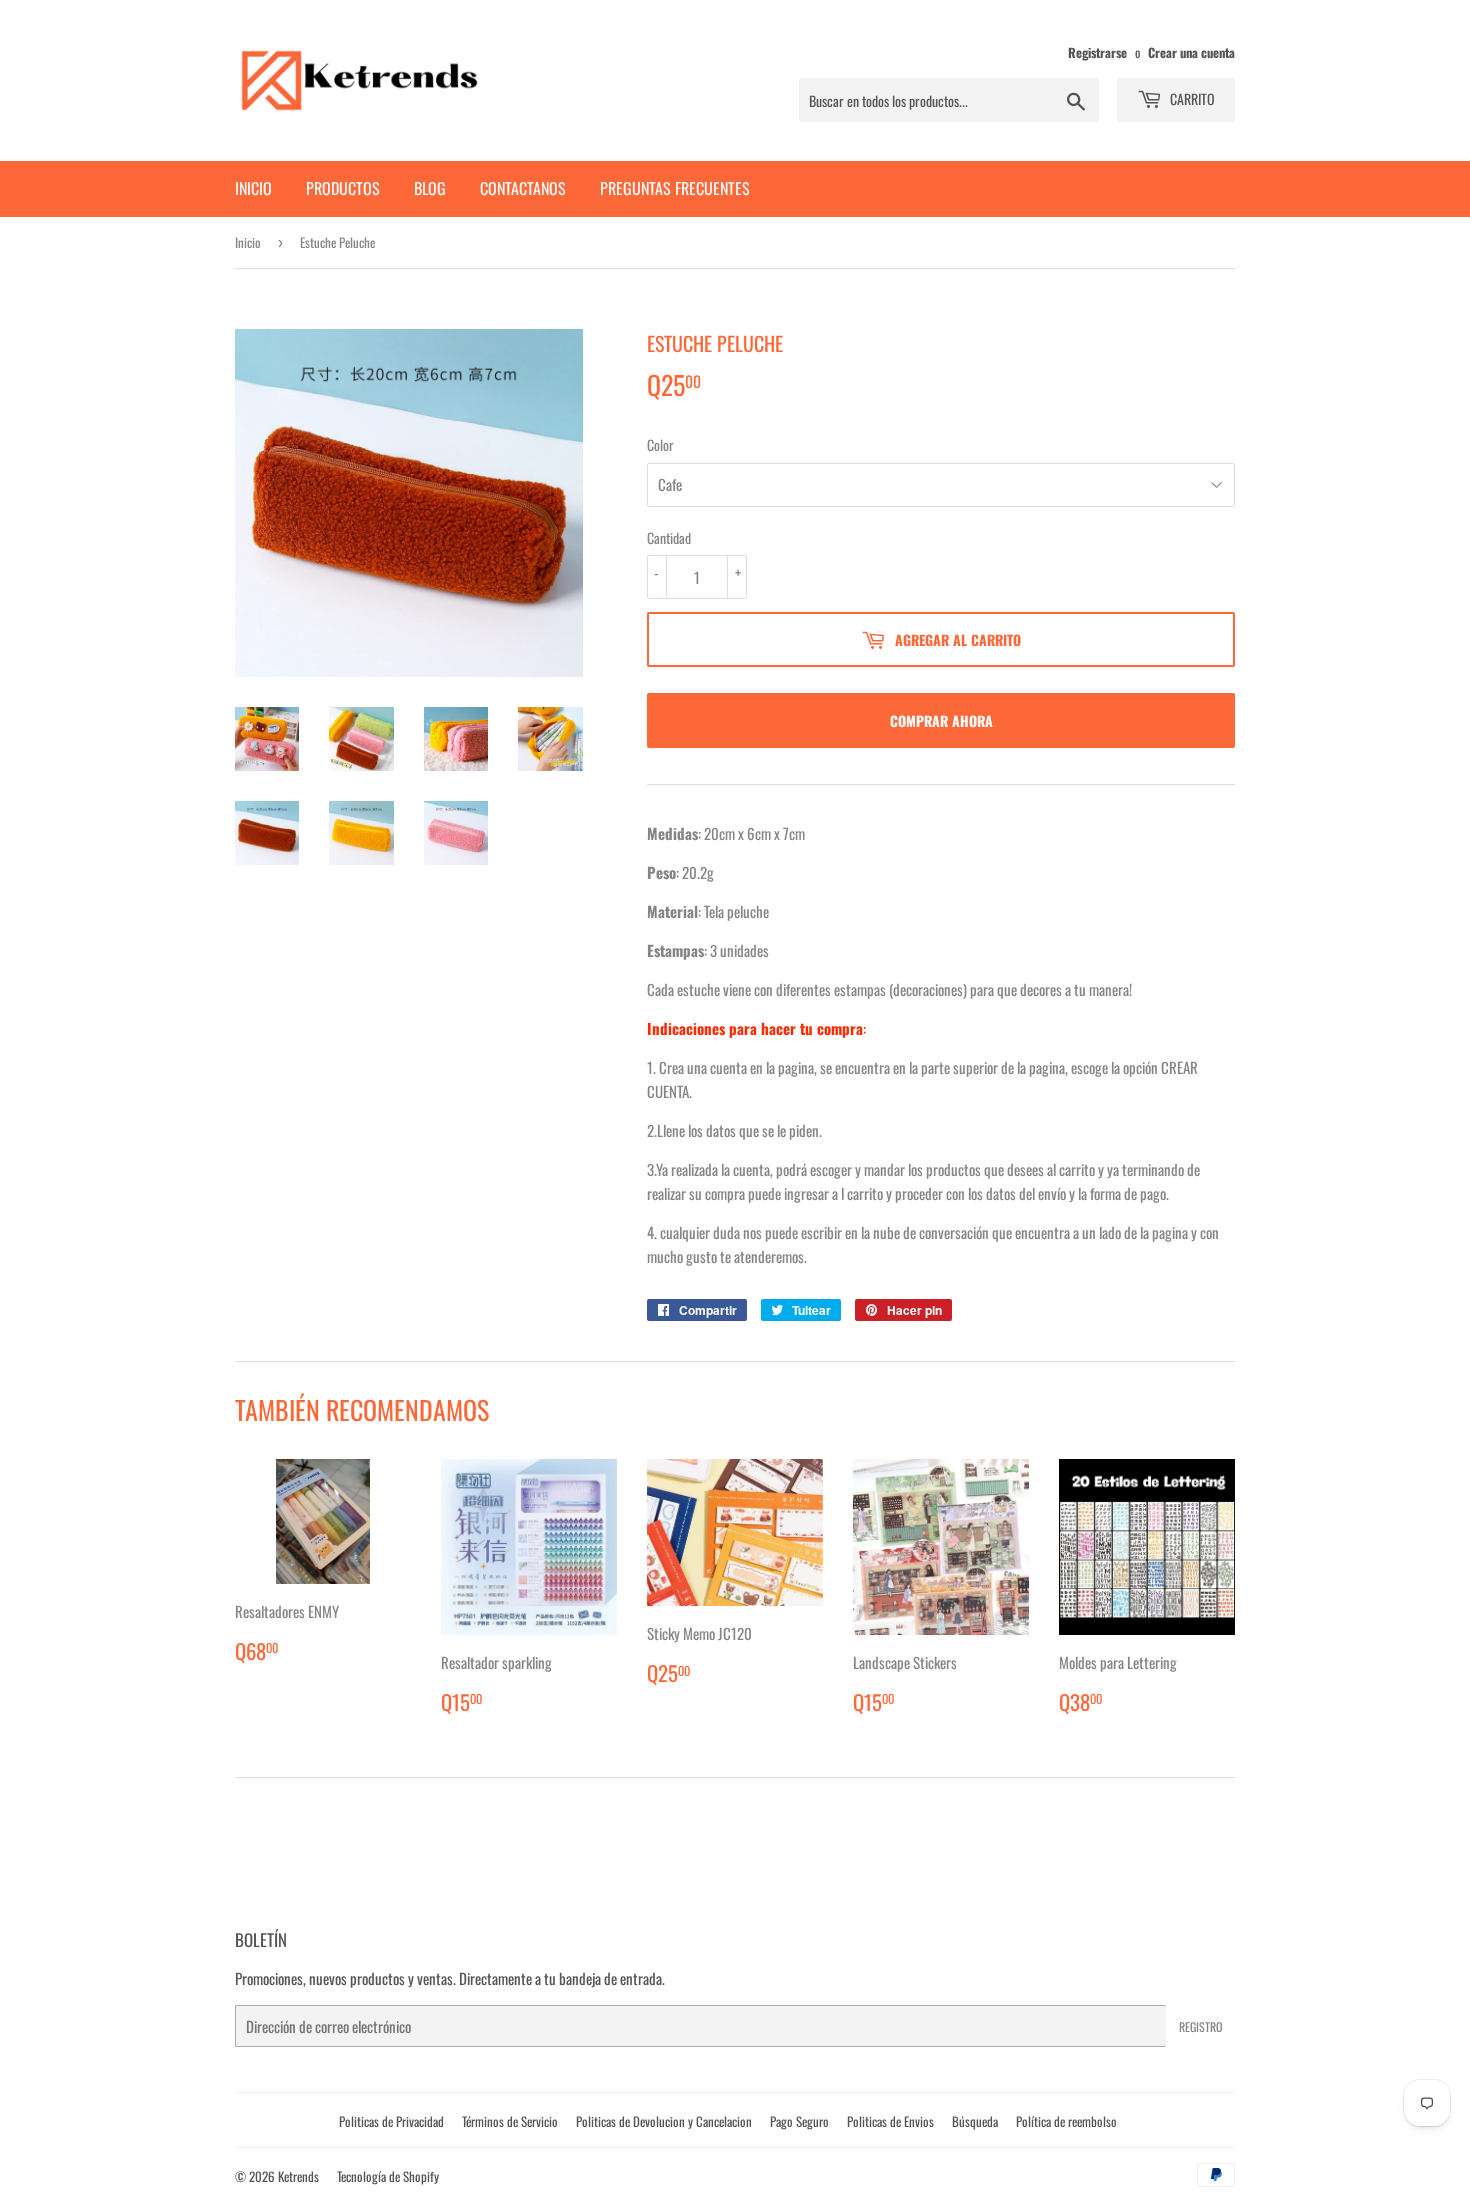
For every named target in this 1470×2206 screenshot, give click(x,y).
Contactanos (523, 188)
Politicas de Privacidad (391, 2121)
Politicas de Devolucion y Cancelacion (664, 2121)
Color (660, 444)
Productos (343, 188)
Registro (1200, 2026)
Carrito (1191, 98)
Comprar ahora (941, 720)
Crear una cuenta (1191, 52)
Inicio (253, 188)
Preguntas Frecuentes (675, 188)
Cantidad (669, 537)
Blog (430, 188)
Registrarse (1097, 52)
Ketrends (298, 2176)
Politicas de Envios (890, 2121)
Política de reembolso (1066, 2121)
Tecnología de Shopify (388, 2176)
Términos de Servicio (510, 2121)
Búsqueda (975, 2121)
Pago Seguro (799, 2121)
